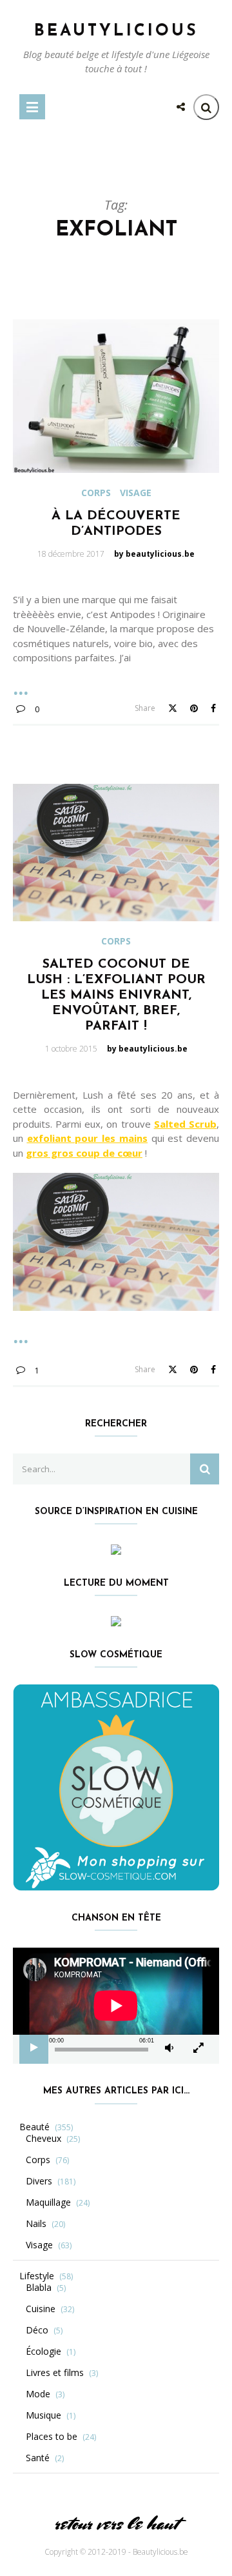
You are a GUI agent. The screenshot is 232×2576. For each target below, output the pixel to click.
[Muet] (169, 2048)
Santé (38, 2458)
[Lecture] (34, 2048)
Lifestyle (37, 2276)
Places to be (52, 2437)
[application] (116, 2006)
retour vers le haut (116, 2523)
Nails (36, 2224)
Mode (38, 2394)
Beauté (34, 2127)
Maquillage (48, 2202)
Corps (96, 493)
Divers (39, 2181)
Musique (43, 2415)
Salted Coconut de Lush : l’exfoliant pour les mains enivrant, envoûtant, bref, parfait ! (116, 995)
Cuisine (41, 2309)
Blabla (39, 2288)
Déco (37, 2330)
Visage (136, 493)
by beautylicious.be (154, 554)
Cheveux (43, 2139)
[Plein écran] (198, 2048)
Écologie (43, 2351)
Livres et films (55, 2373)
